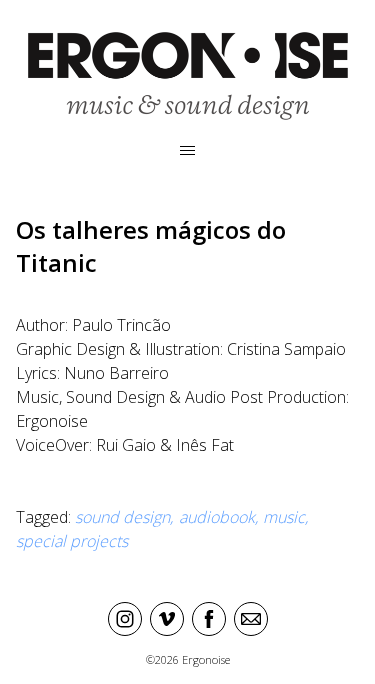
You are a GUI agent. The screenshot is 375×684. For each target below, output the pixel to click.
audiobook (217, 517)
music (284, 517)
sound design (122, 517)
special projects (72, 541)
